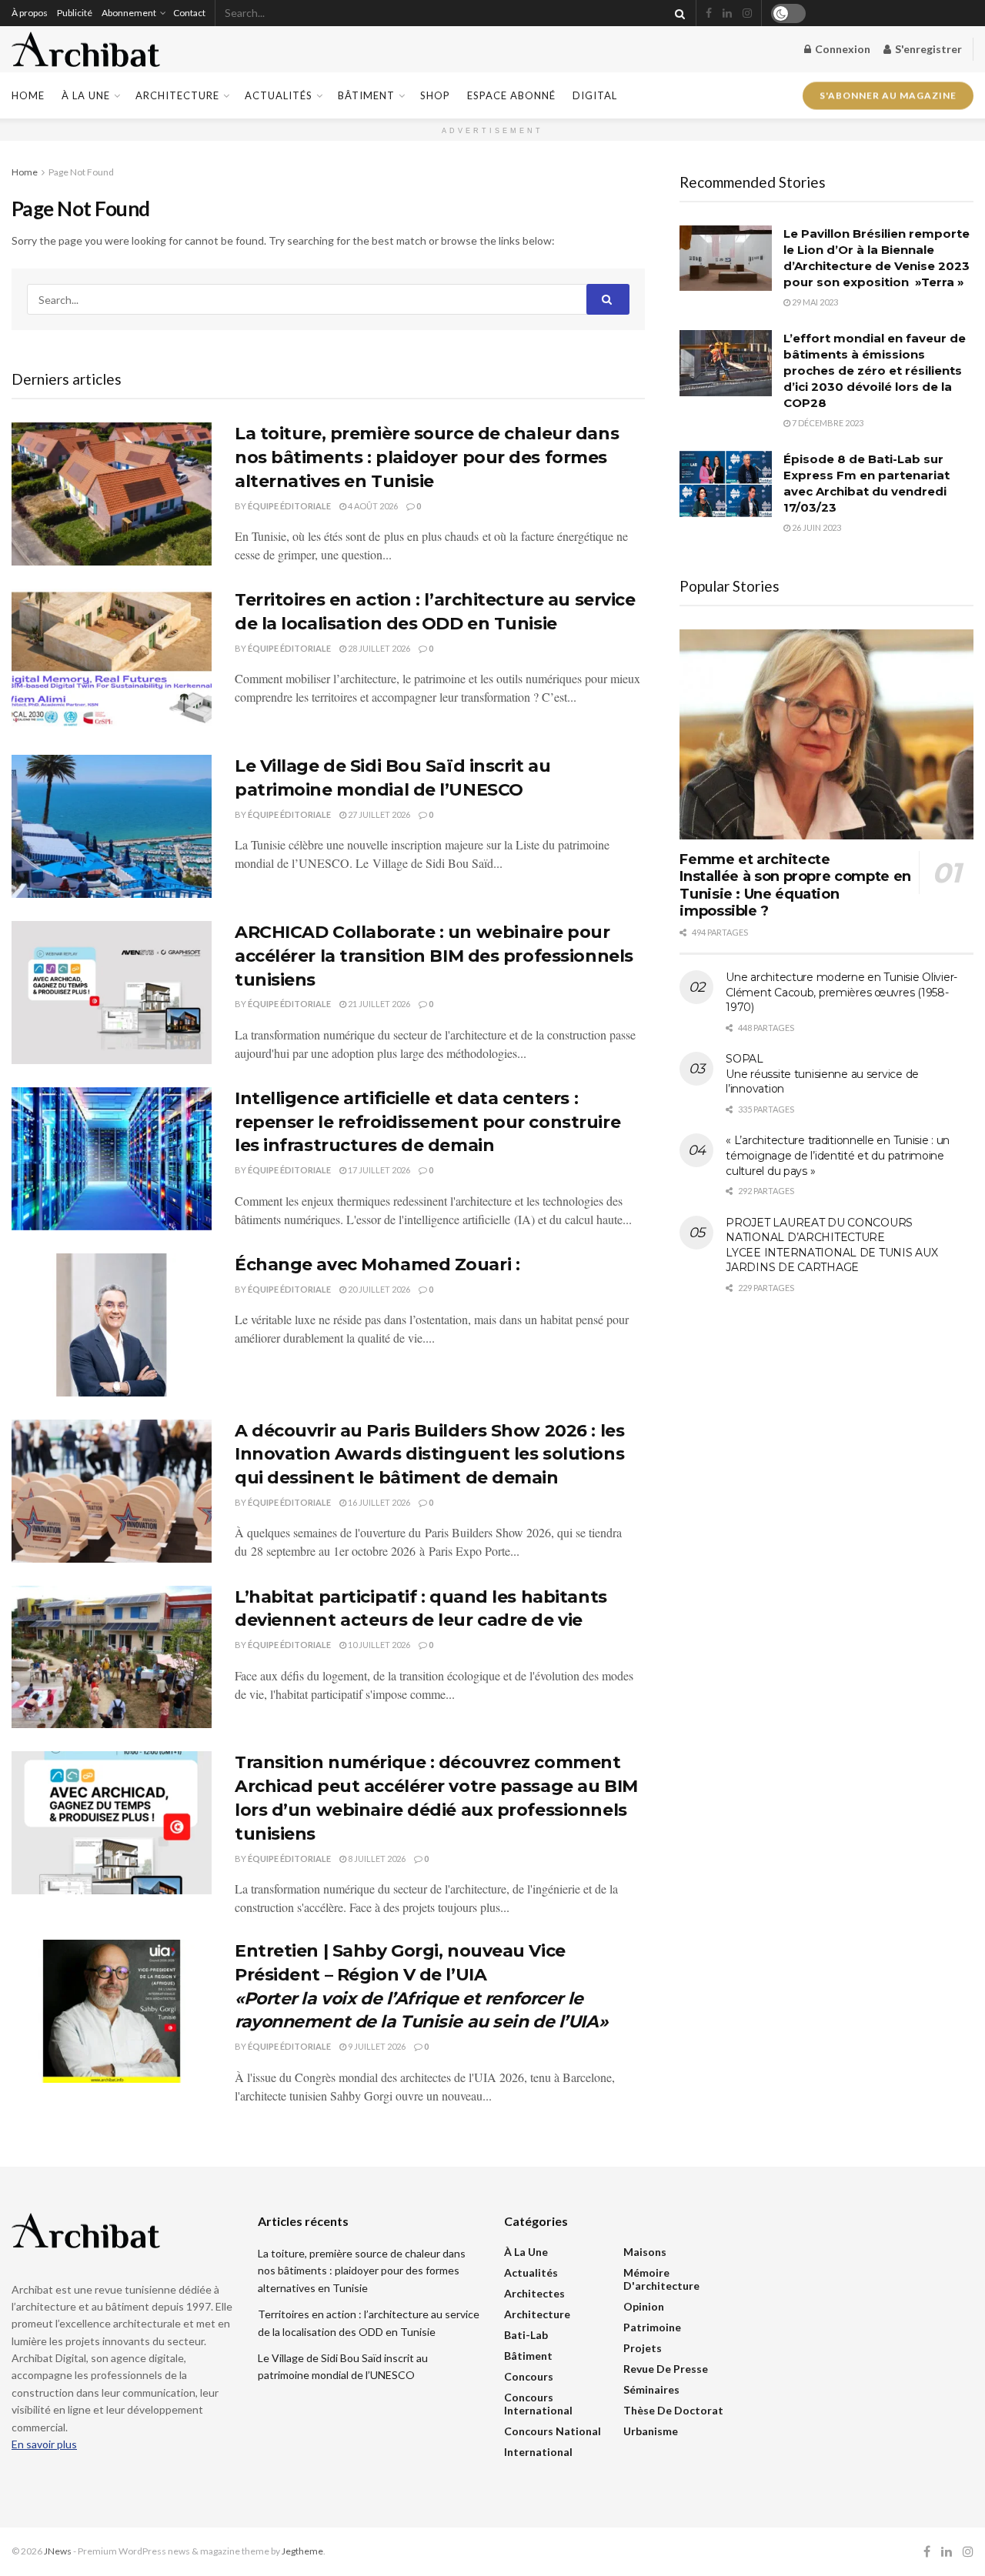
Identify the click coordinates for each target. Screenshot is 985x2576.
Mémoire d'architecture (661, 2279)
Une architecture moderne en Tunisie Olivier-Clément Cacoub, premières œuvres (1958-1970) (841, 992)
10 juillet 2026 (378, 1645)
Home (28, 95)
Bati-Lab (526, 2335)
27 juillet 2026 (378, 814)
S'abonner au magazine (888, 95)
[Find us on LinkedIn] (727, 13)
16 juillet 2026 (378, 1502)
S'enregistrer (927, 49)
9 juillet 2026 (376, 2046)
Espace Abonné (511, 95)
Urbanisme (651, 2431)
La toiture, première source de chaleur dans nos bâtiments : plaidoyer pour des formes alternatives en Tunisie (427, 457)
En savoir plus (44, 2444)
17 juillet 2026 (378, 1170)
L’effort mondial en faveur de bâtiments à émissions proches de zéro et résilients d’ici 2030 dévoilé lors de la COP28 (875, 370)
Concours (529, 2376)
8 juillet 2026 (376, 1859)
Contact (189, 13)
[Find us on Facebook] (709, 13)
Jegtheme (302, 2551)
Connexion (841, 49)
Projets (643, 2348)
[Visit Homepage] (86, 50)
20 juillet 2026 (378, 1289)
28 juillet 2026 (378, 648)
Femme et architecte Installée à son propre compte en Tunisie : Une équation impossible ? (795, 886)
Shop (435, 95)
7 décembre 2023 (827, 423)
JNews (58, 2551)
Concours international (538, 2404)
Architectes (534, 2293)
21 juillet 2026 (378, 1004)
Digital (595, 95)
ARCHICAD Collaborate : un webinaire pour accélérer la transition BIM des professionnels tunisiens (434, 956)
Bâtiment (366, 95)
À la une (86, 95)
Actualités (279, 95)
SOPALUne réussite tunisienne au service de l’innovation (822, 1074)
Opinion (644, 2306)
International (538, 2452)
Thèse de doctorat (673, 2410)
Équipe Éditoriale (289, 506)
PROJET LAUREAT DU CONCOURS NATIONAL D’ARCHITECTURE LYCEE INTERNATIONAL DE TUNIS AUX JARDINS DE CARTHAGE (831, 1245)
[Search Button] (677, 13)
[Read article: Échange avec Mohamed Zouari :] (112, 1325)
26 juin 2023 (816, 527)
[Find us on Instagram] (747, 13)
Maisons (645, 2252)
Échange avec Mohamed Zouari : (377, 1265)
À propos (30, 13)
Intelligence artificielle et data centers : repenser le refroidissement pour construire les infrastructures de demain (427, 1122)
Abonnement (129, 13)
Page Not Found (81, 172)
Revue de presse (666, 2369)
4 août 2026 (372, 506)
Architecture (177, 95)
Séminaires (651, 2389)
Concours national (553, 2431)
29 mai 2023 (814, 302)
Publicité (75, 13)
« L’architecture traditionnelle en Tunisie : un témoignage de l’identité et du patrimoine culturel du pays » (838, 1155)
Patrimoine (652, 2327)
